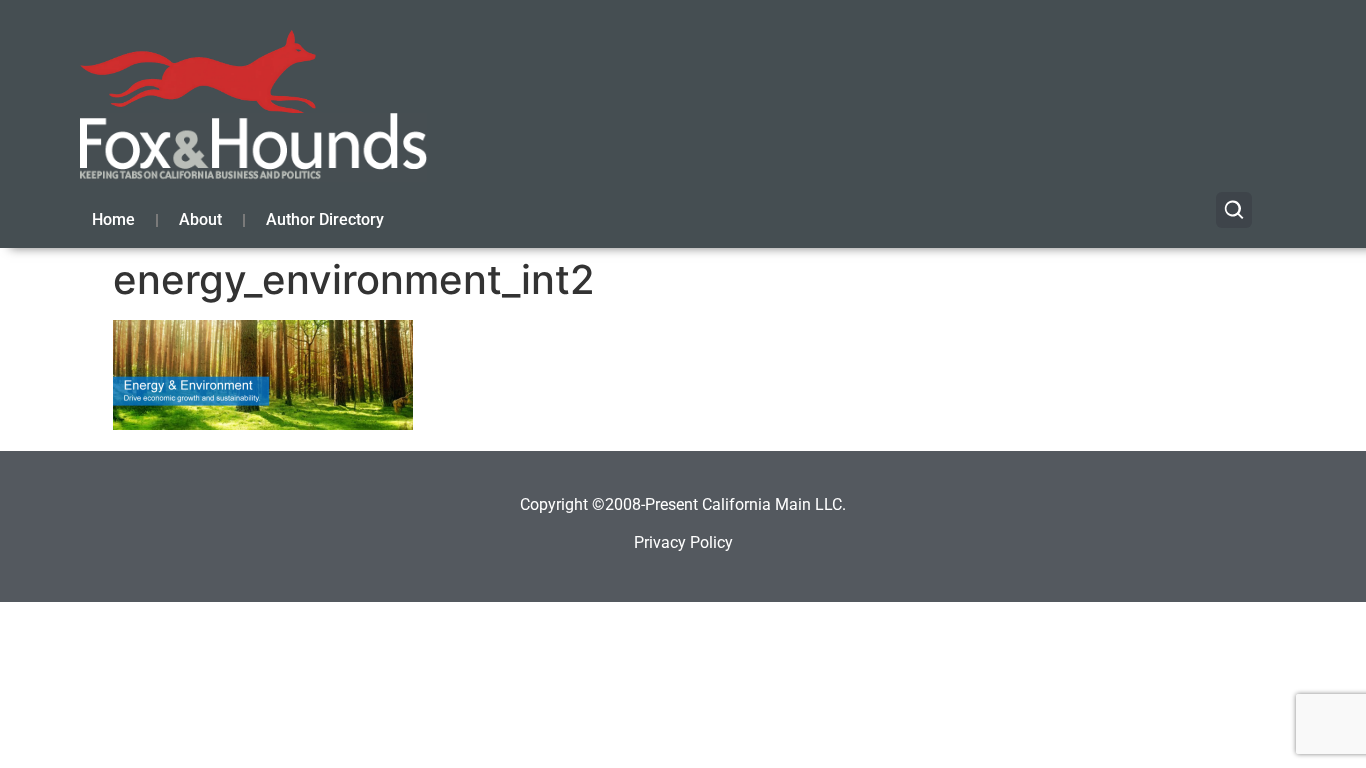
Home (113, 219)
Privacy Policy (683, 542)
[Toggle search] (1234, 210)
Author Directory (325, 219)
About (200, 219)
